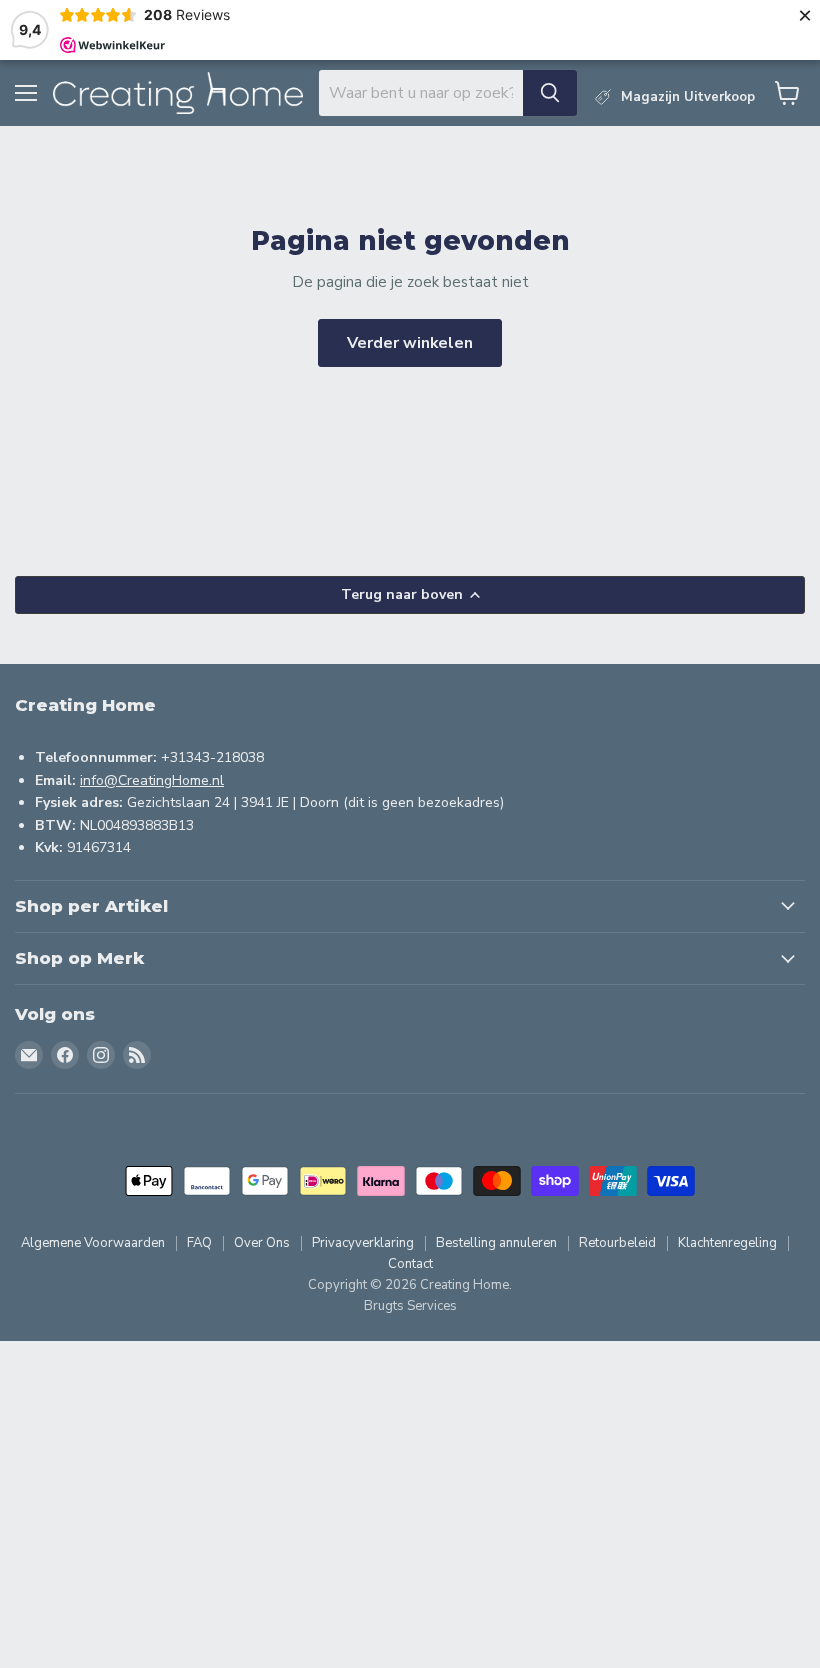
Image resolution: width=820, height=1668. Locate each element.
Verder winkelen (410, 343)
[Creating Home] (178, 93)
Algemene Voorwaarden (93, 1243)
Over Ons (262, 1243)
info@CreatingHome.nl (152, 780)
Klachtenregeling (727, 1243)
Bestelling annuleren (496, 1243)
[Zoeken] (550, 93)
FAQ (199, 1243)
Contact (410, 1264)
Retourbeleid (617, 1243)
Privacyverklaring (363, 1243)
